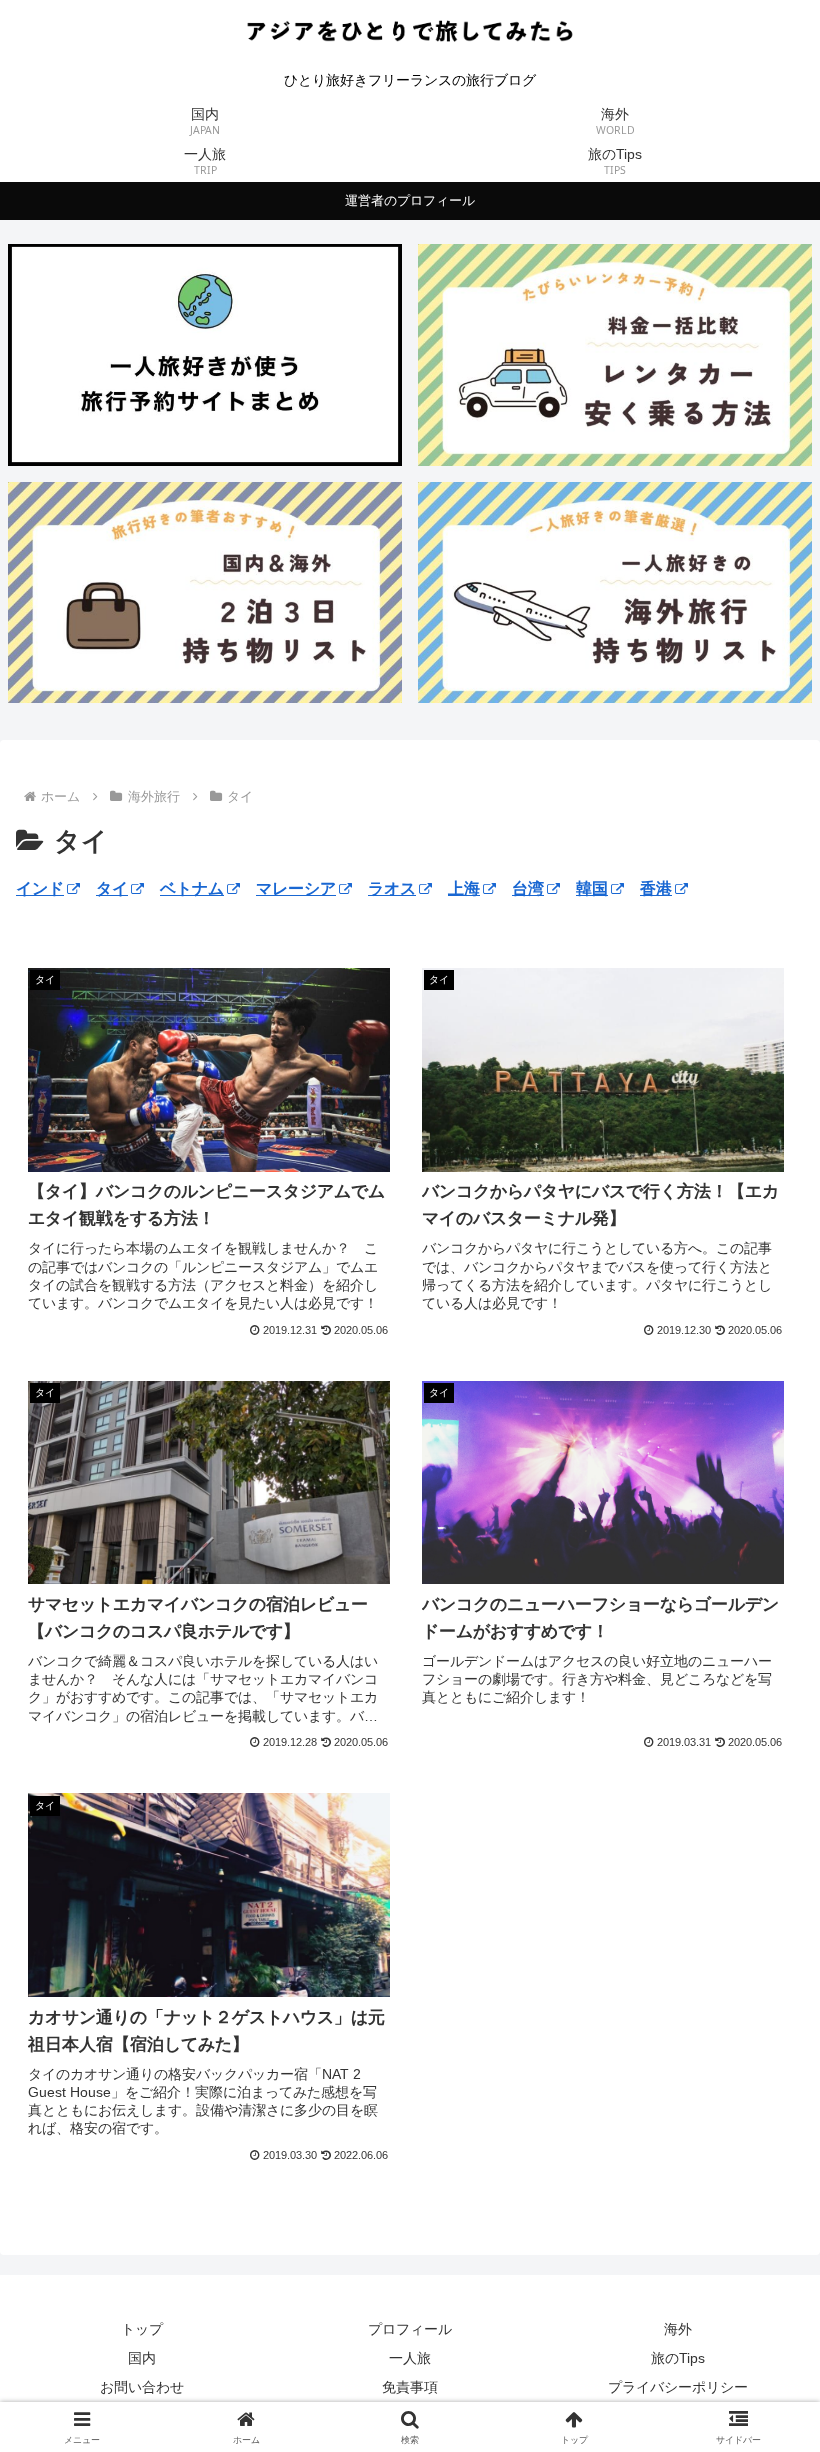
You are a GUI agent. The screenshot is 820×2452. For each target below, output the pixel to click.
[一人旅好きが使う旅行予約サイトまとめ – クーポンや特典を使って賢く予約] (205, 354)
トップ (142, 2329)
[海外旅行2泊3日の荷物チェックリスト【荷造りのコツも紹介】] (205, 592)
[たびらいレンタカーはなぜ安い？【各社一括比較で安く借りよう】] (615, 354)
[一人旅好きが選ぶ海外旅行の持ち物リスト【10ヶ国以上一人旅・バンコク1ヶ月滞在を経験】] (615, 592)
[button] (758, 2367)
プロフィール (410, 2329)
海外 (678, 2329)
